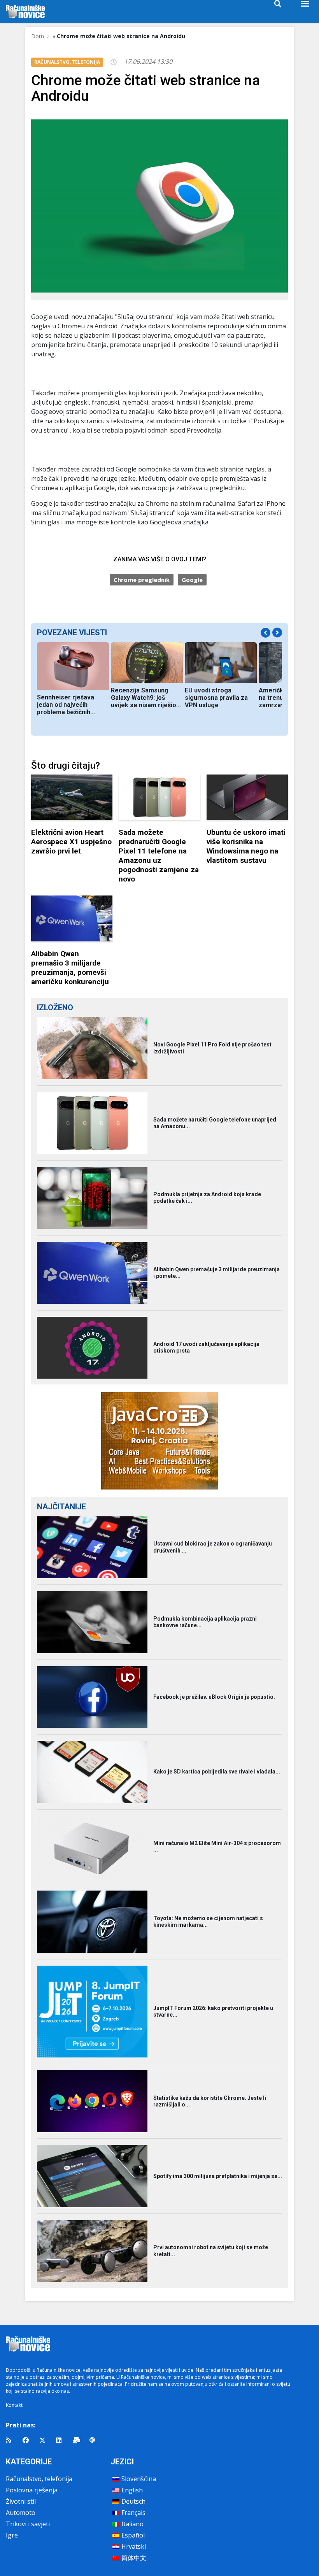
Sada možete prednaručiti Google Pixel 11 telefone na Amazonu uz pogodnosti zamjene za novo (159, 856)
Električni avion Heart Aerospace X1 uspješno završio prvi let (71, 842)
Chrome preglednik (142, 580)
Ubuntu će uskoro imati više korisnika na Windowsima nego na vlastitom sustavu (246, 846)
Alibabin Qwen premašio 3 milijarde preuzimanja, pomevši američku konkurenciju (70, 968)
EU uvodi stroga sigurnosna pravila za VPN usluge (216, 698)
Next (277, 632)
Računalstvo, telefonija (39, 2479)
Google (192, 580)
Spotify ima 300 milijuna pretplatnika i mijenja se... (218, 2176)
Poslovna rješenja (32, 2490)
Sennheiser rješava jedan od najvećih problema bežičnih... (66, 705)
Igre (12, 2535)
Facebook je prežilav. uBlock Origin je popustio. (214, 1697)
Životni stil (21, 2501)
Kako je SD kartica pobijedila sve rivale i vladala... (217, 1772)
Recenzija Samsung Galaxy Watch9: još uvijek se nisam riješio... (146, 698)
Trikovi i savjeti (28, 2524)
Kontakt (14, 2405)
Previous (266, 633)
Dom (38, 36)
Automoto (21, 2513)
